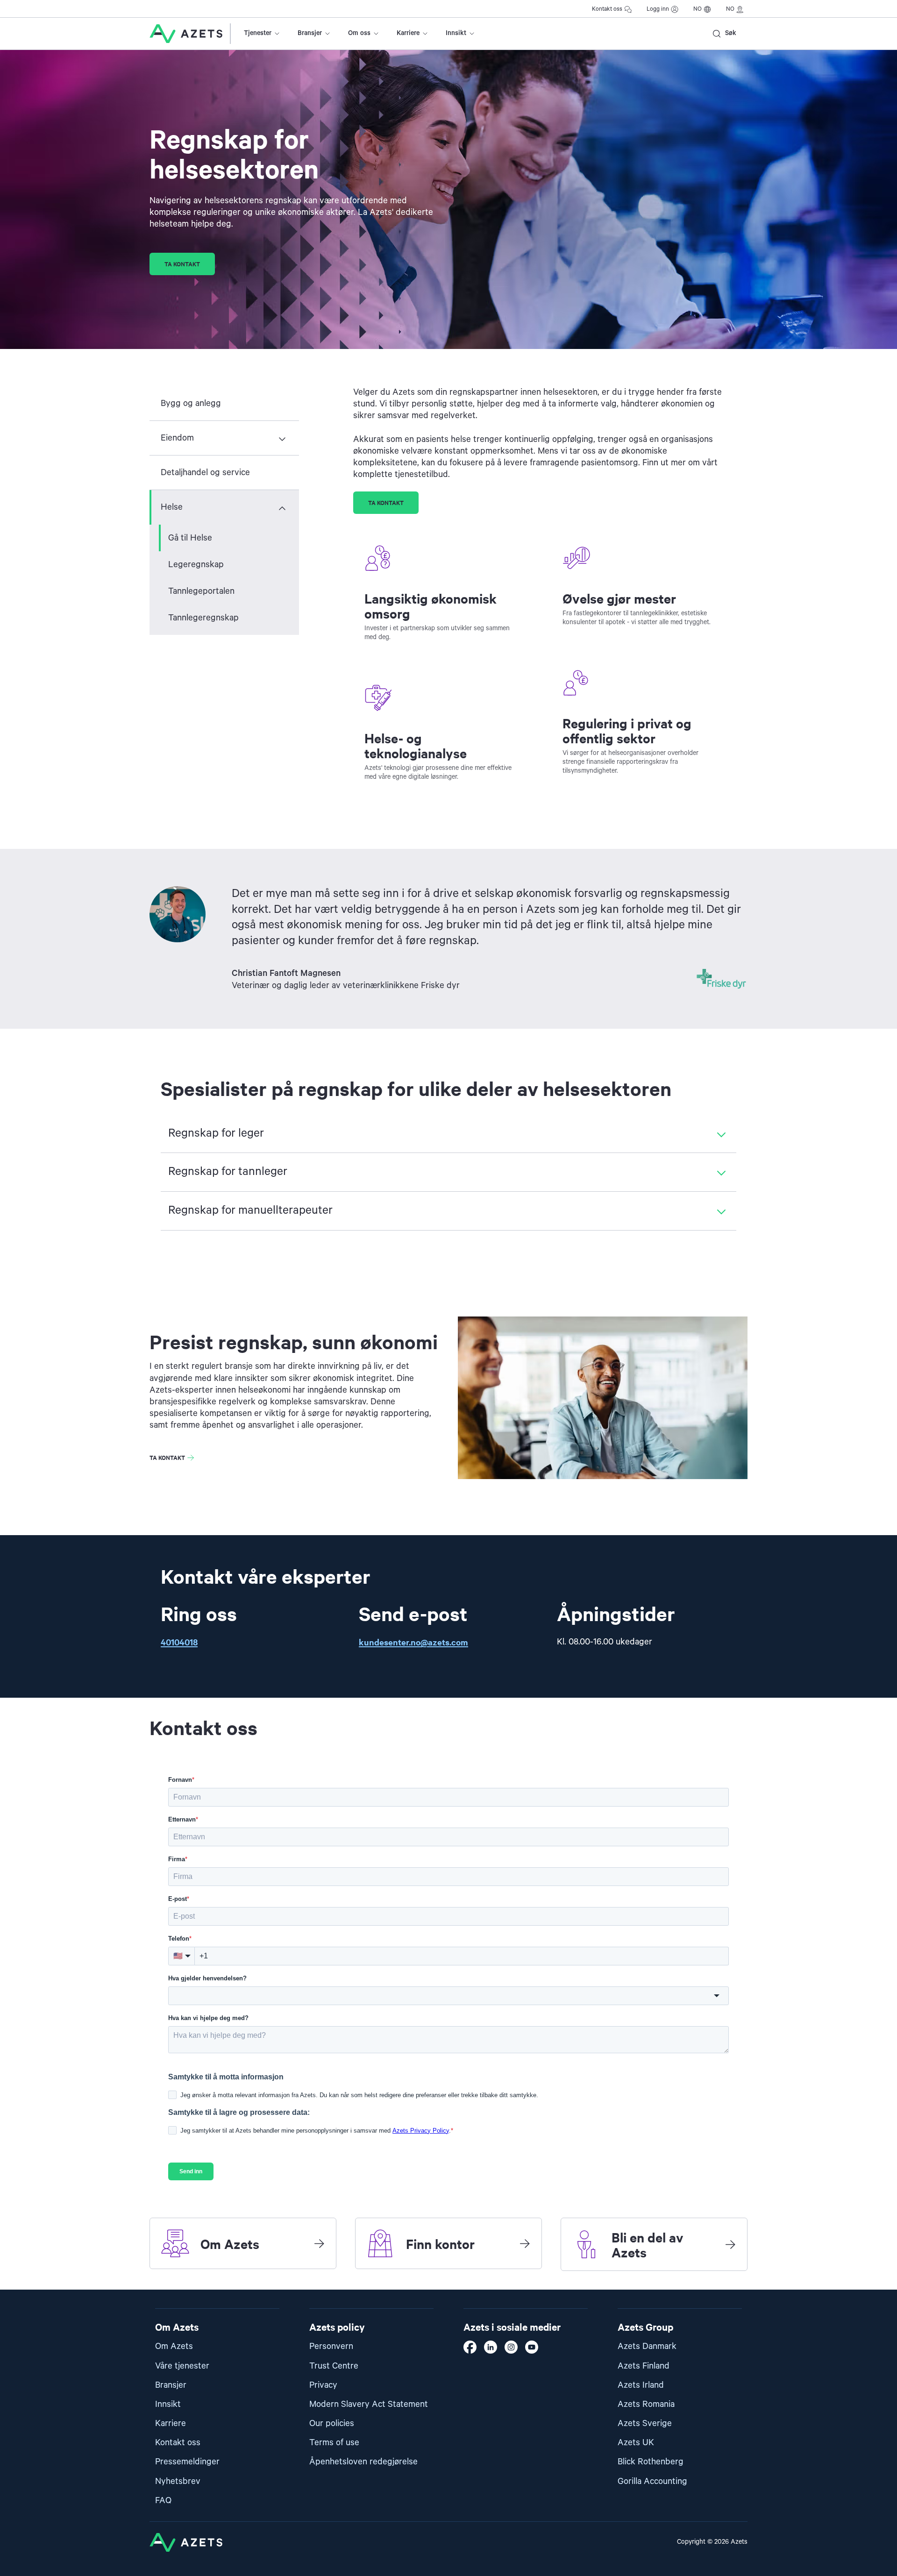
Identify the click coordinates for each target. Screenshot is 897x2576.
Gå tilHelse (190, 538)
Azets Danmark (647, 2346)
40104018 (179, 1642)
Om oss (359, 33)
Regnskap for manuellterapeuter (250, 1210)
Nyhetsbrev (178, 2481)
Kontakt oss (607, 9)
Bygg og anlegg (191, 403)
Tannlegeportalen (201, 591)
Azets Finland (644, 2366)
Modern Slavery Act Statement (369, 2404)
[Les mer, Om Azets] (319, 2243)
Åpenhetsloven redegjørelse (363, 2462)
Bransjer (310, 33)
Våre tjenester (182, 2366)
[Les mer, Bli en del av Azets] (730, 2244)
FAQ (163, 2501)
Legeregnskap (196, 565)
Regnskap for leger (216, 1133)
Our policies (332, 2423)
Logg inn (658, 9)
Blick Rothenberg (651, 2462)
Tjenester (258, 33)
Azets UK (636, 2443)
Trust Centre (334, 2366)
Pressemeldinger (187, 2462)
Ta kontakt (182, 264)
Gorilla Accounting (652, 2481)
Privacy (323, 2385)
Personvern (331, 2346)
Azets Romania (646, 2404)
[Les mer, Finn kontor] (525, 2243)
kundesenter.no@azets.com (413, 1642)
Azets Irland (641, 2385)
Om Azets (174, 2346)
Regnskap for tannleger (228, 1172)
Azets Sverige (645, 2423)
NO (698, 9)
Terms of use (334, 2443)
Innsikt (456, 33)
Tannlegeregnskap (203, 618)
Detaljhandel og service (205, 473)
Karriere (408, 33)
